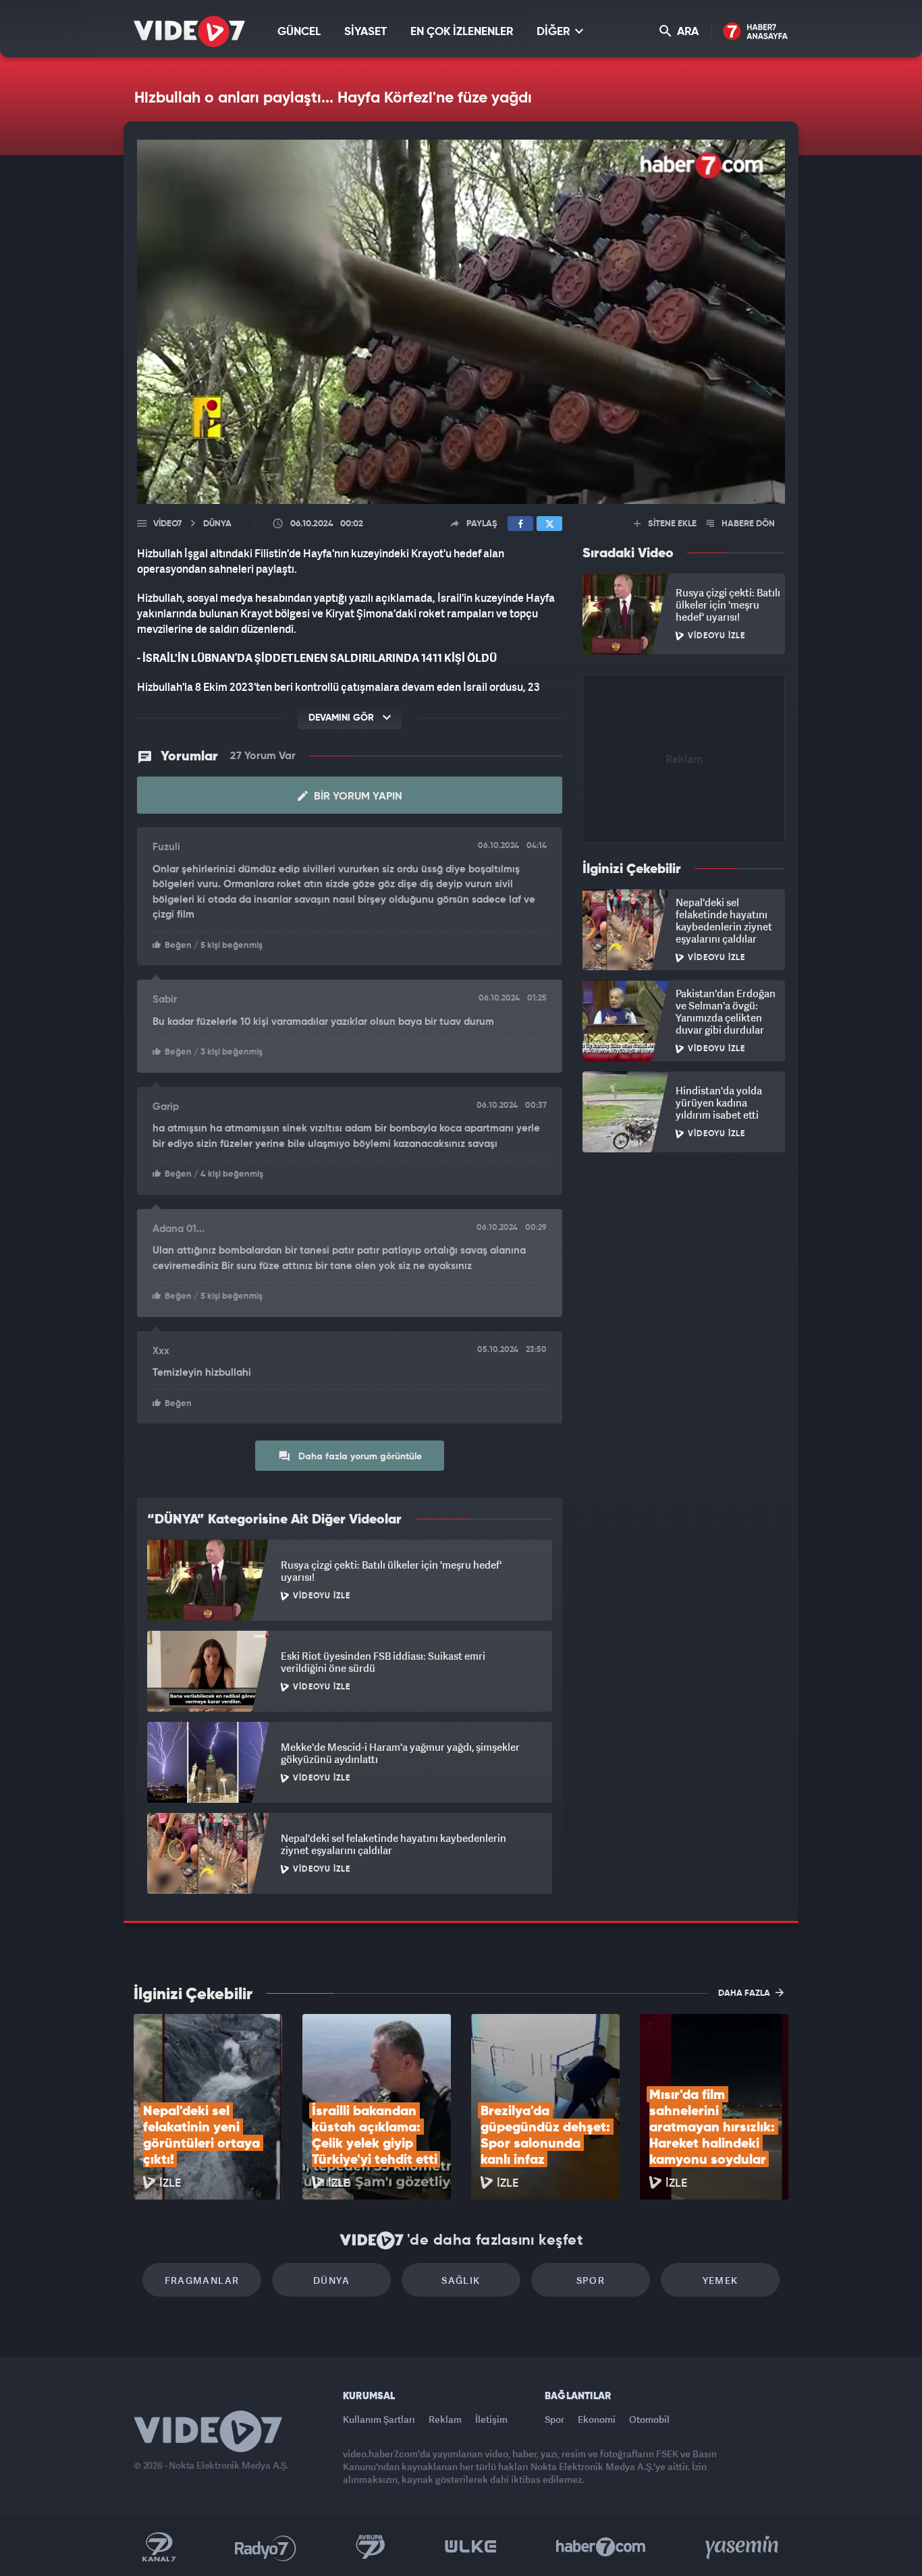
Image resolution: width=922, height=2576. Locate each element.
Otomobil (649, 2419)
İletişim (491, 2419)
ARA (686, 32)
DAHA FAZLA (745, 1993)
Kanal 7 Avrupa (371, 2547)
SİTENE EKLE (671, 524)
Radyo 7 (266, 2547)
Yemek (721, 2280)
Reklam (445, 2419)
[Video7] (189, 31)
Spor (591, 2280)
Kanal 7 (159, 2547)
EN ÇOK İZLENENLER (462, 32)
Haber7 (601, 2547)
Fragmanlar (202, 2280)
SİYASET (365, 32)
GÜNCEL (299, 32)
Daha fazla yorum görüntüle (359, 1457)
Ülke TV (471, 2547)
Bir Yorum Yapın (357, 797)
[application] (461, 322)
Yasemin (743, 2547)
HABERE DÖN (747, 524)
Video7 (167, 524)
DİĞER (554, 32)
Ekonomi (597, 2419)
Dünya (331, 2280)
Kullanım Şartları (379, 2419)
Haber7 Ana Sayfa (756, 32)
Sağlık (461, 2280)
